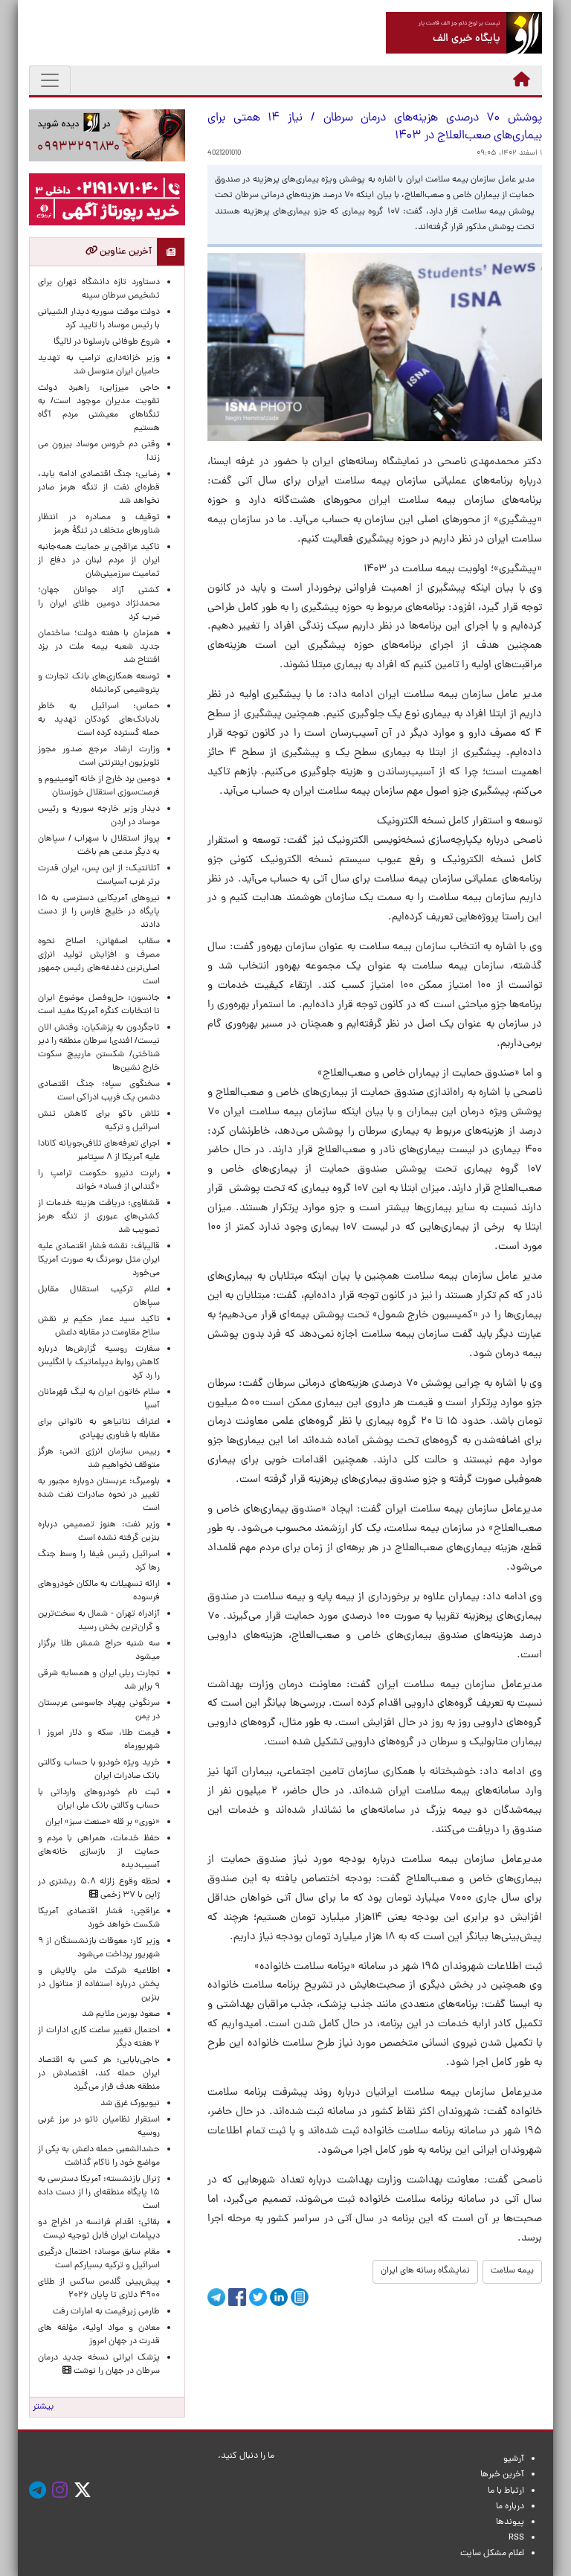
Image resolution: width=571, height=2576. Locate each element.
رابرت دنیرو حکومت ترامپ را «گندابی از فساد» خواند (99, 1181)
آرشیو (514, 2459)
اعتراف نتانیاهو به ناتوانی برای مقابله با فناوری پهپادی (99, 1429)
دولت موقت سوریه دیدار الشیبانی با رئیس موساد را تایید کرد (99, 319)
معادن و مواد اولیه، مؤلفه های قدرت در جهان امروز (99, 2335)
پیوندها (510, 2522)
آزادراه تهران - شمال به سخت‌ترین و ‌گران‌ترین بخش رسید (99, 1621)
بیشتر (43, 2407)
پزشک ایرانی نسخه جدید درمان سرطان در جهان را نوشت (99, 2365)
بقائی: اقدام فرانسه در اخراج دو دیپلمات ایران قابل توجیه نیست (99, 2229)
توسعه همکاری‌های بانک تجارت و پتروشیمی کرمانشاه (99, 684)
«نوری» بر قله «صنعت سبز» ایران (103, 1822)
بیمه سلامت (512, 2271)
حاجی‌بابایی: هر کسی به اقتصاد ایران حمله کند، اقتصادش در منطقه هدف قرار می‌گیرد (99, 2074)
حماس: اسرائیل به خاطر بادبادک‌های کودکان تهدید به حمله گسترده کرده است (99, 720)
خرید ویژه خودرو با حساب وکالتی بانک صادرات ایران (99, 1770)
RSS (516, 2538)
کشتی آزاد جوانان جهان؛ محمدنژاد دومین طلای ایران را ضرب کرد (99, 604)
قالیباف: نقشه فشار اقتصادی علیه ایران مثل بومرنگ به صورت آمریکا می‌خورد (99, 1260)
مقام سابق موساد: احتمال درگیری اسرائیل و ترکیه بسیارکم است (99, 2259)
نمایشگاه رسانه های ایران (425, 2271)
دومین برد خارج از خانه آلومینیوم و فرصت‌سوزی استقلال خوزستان (99, 786)
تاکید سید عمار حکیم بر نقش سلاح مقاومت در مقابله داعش (99, 1326)
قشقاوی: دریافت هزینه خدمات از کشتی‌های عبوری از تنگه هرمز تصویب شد (99, 1217)
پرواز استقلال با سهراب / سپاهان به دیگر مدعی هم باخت (99, 846)
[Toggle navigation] (50, 80)
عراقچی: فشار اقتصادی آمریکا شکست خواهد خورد (99, 1918)
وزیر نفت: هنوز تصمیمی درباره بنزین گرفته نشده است (99, 1532)
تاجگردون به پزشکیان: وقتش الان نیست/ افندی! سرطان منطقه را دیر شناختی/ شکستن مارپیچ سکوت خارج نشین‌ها (99, 1048)
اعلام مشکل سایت (492, 2554)
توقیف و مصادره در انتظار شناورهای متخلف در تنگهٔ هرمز (99, 524)
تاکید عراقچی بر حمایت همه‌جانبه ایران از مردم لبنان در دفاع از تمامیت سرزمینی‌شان (99, 561)
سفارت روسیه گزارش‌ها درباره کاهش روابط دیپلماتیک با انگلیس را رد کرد (99, 1363)
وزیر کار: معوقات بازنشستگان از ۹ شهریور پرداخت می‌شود (99, 1948)
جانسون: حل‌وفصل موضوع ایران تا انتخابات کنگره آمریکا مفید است (99, 1005)
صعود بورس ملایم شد (121, 2014)
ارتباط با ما (506, 2491)
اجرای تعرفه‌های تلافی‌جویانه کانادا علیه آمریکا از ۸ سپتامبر (99, 1151)
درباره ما (510, 2507)
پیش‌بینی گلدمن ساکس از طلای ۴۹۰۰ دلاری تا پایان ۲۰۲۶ (99, 2289)
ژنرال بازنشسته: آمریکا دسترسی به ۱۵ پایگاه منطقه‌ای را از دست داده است (99, 2193)
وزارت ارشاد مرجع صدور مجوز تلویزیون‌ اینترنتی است (99, 757)
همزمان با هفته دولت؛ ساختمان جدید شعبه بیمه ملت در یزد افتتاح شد (99, 647)
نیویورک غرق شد (130, 2104)
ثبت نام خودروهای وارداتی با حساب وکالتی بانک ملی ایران (99, 1799)
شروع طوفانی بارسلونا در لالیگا (107, 342)
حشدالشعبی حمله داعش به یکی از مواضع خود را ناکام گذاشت (99, 2156)
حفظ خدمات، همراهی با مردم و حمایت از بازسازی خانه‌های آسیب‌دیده (99, 1852)
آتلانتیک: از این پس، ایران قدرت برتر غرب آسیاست (99, 876)
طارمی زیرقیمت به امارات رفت (106, 2312)
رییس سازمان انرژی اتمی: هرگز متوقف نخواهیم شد (99, 1459)
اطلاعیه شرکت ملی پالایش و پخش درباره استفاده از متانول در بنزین (99, 1985)
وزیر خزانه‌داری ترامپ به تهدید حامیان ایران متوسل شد (99, 365)
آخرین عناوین (125, 252)
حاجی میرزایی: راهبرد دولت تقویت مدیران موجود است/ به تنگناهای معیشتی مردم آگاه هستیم (99, 408)
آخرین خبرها (502, 2475)
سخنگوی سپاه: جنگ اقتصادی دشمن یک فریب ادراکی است (99, 1091)
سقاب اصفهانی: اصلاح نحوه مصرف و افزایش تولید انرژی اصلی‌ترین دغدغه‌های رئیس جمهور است (99, 962)
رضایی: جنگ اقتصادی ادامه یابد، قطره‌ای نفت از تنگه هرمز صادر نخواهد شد (99, 488)
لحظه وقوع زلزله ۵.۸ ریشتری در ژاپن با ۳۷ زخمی (99, 1889)
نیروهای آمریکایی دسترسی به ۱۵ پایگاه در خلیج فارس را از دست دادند (99, 912)
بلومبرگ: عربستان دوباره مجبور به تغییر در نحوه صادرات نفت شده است (99, 1495)
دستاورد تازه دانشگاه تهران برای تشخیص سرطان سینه (99, 289)
